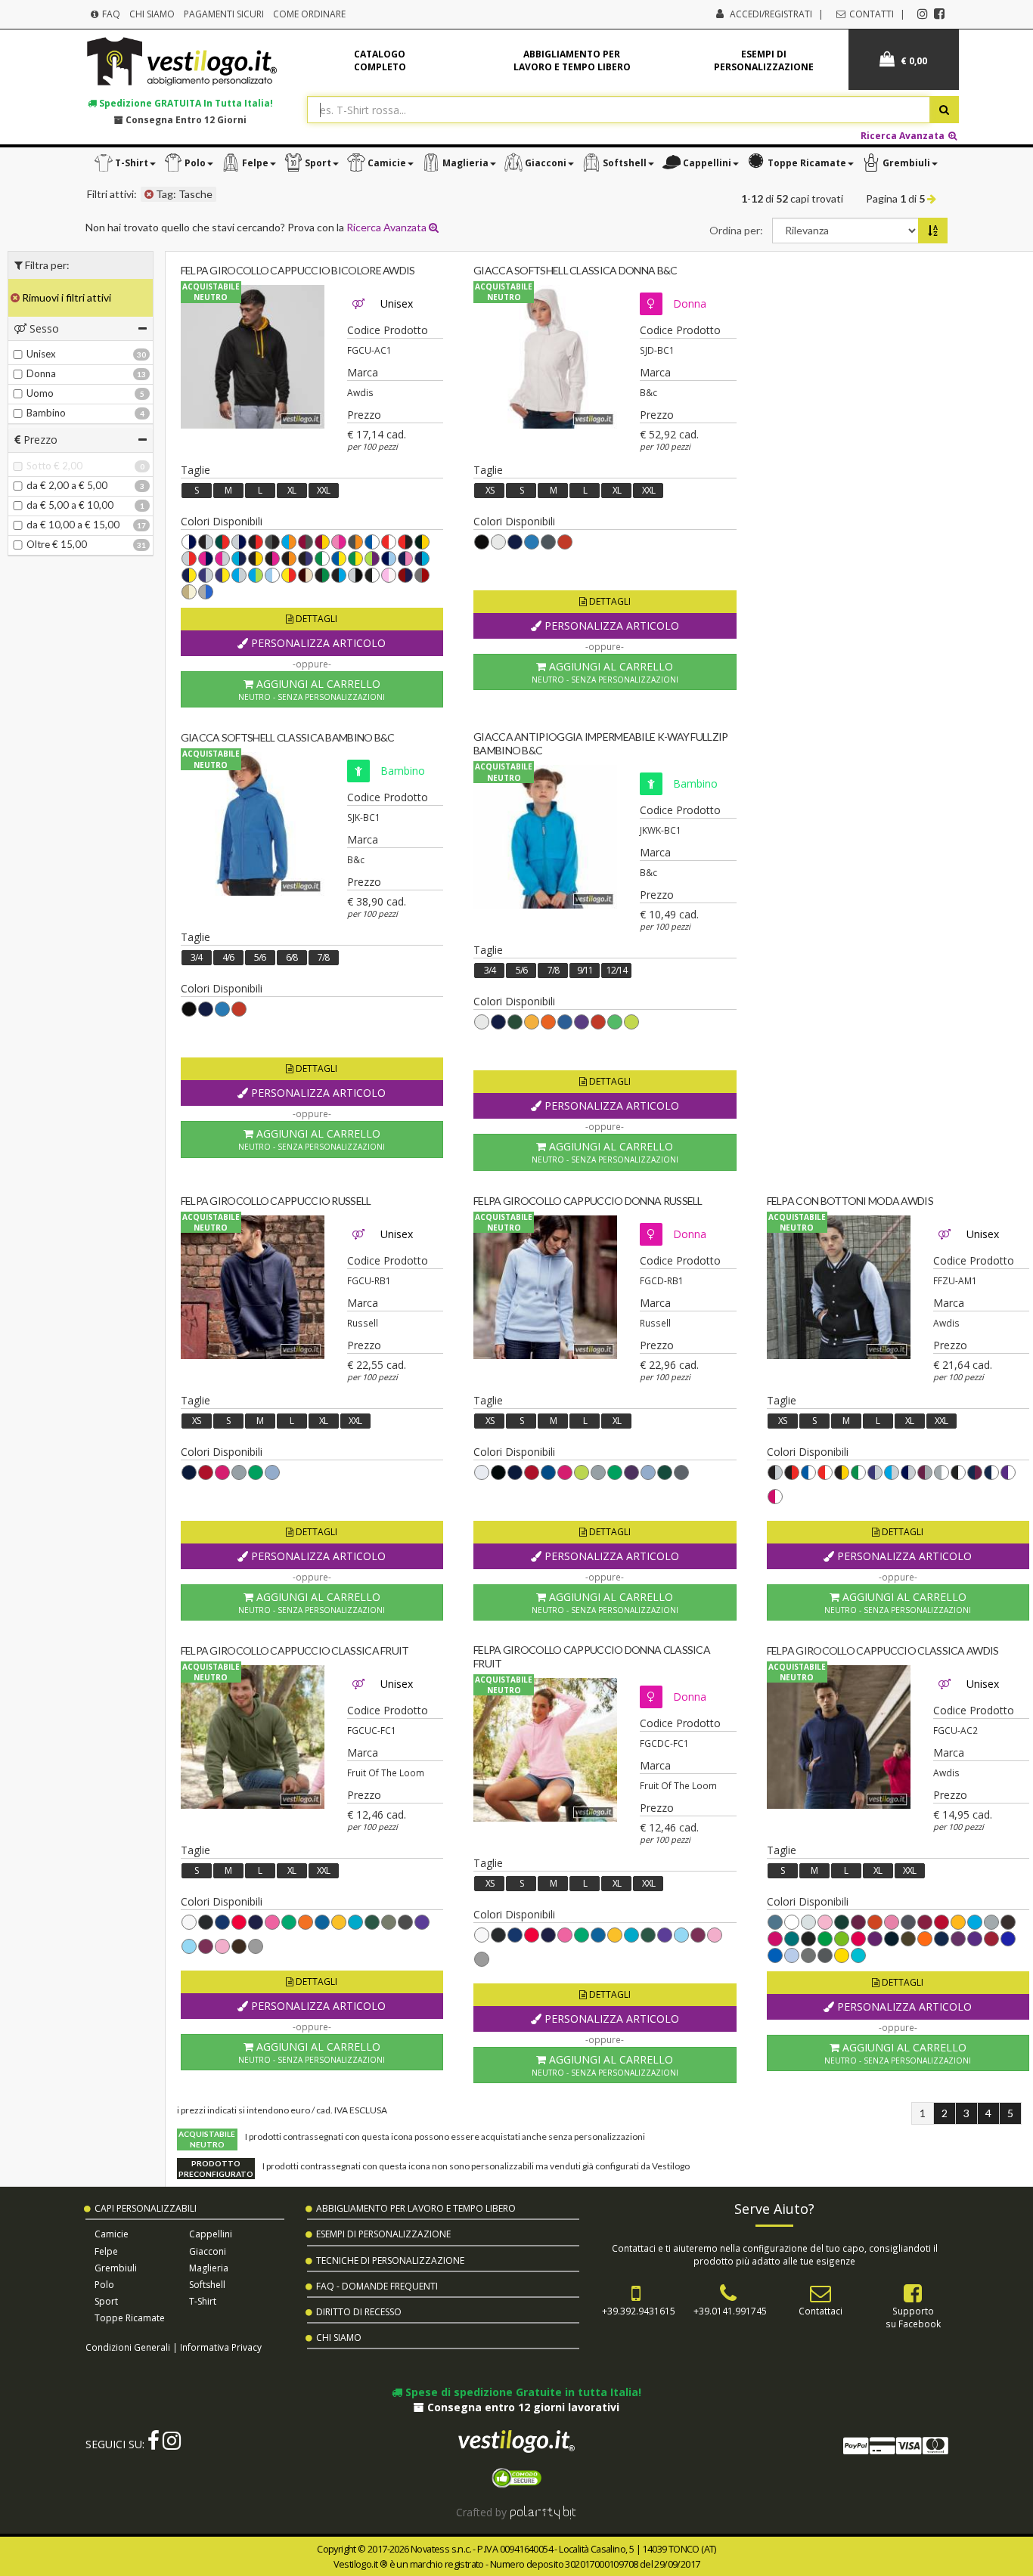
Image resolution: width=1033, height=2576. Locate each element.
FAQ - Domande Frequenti (377, 2286)
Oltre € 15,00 (57, 544)
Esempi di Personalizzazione (383, 2234)
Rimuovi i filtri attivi (65, 297)
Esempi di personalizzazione (764, 60)
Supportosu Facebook (913, 2317)
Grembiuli (116, 2268)
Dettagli (315, 619)
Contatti (870, 14)
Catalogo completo (380, 60)
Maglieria (209, 2268)
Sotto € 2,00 (54, 466)
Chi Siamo (152, 14)
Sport (106, 2301)
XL (292, 490)
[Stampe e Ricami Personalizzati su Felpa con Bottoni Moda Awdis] (839, 1287)
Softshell (207, 2285)
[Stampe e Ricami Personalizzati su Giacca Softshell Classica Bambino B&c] (253, 824)
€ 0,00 (913, 61)
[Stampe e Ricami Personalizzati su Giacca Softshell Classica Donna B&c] (545, 357)
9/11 (585, 970)
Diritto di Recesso (359, 2312)
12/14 (617, 970)
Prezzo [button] (39, 440)
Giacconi (208, 2251)
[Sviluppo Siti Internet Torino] (543, 2512)
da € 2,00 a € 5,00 (67, 485)
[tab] (81, 328)
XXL (323, 490)
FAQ (110, 14)
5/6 (260, 957)
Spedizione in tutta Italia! (185, 103)
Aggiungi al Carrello (312, 689)
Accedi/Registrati (771, 14)
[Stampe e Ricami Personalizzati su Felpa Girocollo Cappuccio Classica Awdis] (839, 1737)
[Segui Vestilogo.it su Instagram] (923, 14)
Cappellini (211, 2234)
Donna (41, 373)
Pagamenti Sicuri (224, 14)
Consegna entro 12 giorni (185, 119)
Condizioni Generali (128, 2347)
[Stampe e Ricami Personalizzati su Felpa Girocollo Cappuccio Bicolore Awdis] (253, 357)
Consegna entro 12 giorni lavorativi (522, 2407)
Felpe (106, 2251)
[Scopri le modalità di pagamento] (895, 2449)
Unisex (41, 354)
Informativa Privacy (221, 2347)
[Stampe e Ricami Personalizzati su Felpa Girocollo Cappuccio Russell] (253, 1287)
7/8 (323, 957)
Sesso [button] (43, 328)
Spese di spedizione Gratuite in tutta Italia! (522, 2392)
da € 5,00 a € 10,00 (70, 505)
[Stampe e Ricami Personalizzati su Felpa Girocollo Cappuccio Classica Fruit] (253, 1737)
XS (490, 490)
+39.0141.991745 (730, 2311)
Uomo (40, 393)
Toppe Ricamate (130, 2318)
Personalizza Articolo (317, 643)
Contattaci (821, 2311)
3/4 (196, 957)
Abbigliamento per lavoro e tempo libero (572, 60)
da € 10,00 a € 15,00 (73, 525)
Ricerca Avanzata (904, 135)
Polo (104, 2285)
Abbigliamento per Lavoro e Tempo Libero (416, 2208)
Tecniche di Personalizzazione (390, 2260)
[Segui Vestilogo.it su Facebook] (939, 14)
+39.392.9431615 (639, 2311)
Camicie (112, 2234)
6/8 (292, 957)
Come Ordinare (309, 14)
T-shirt (203, 2301)
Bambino (46, 413)
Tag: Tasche (183, 194)
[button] (125, 163)
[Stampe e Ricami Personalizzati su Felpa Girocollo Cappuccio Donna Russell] (545, 1287)
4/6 (228, 957)
